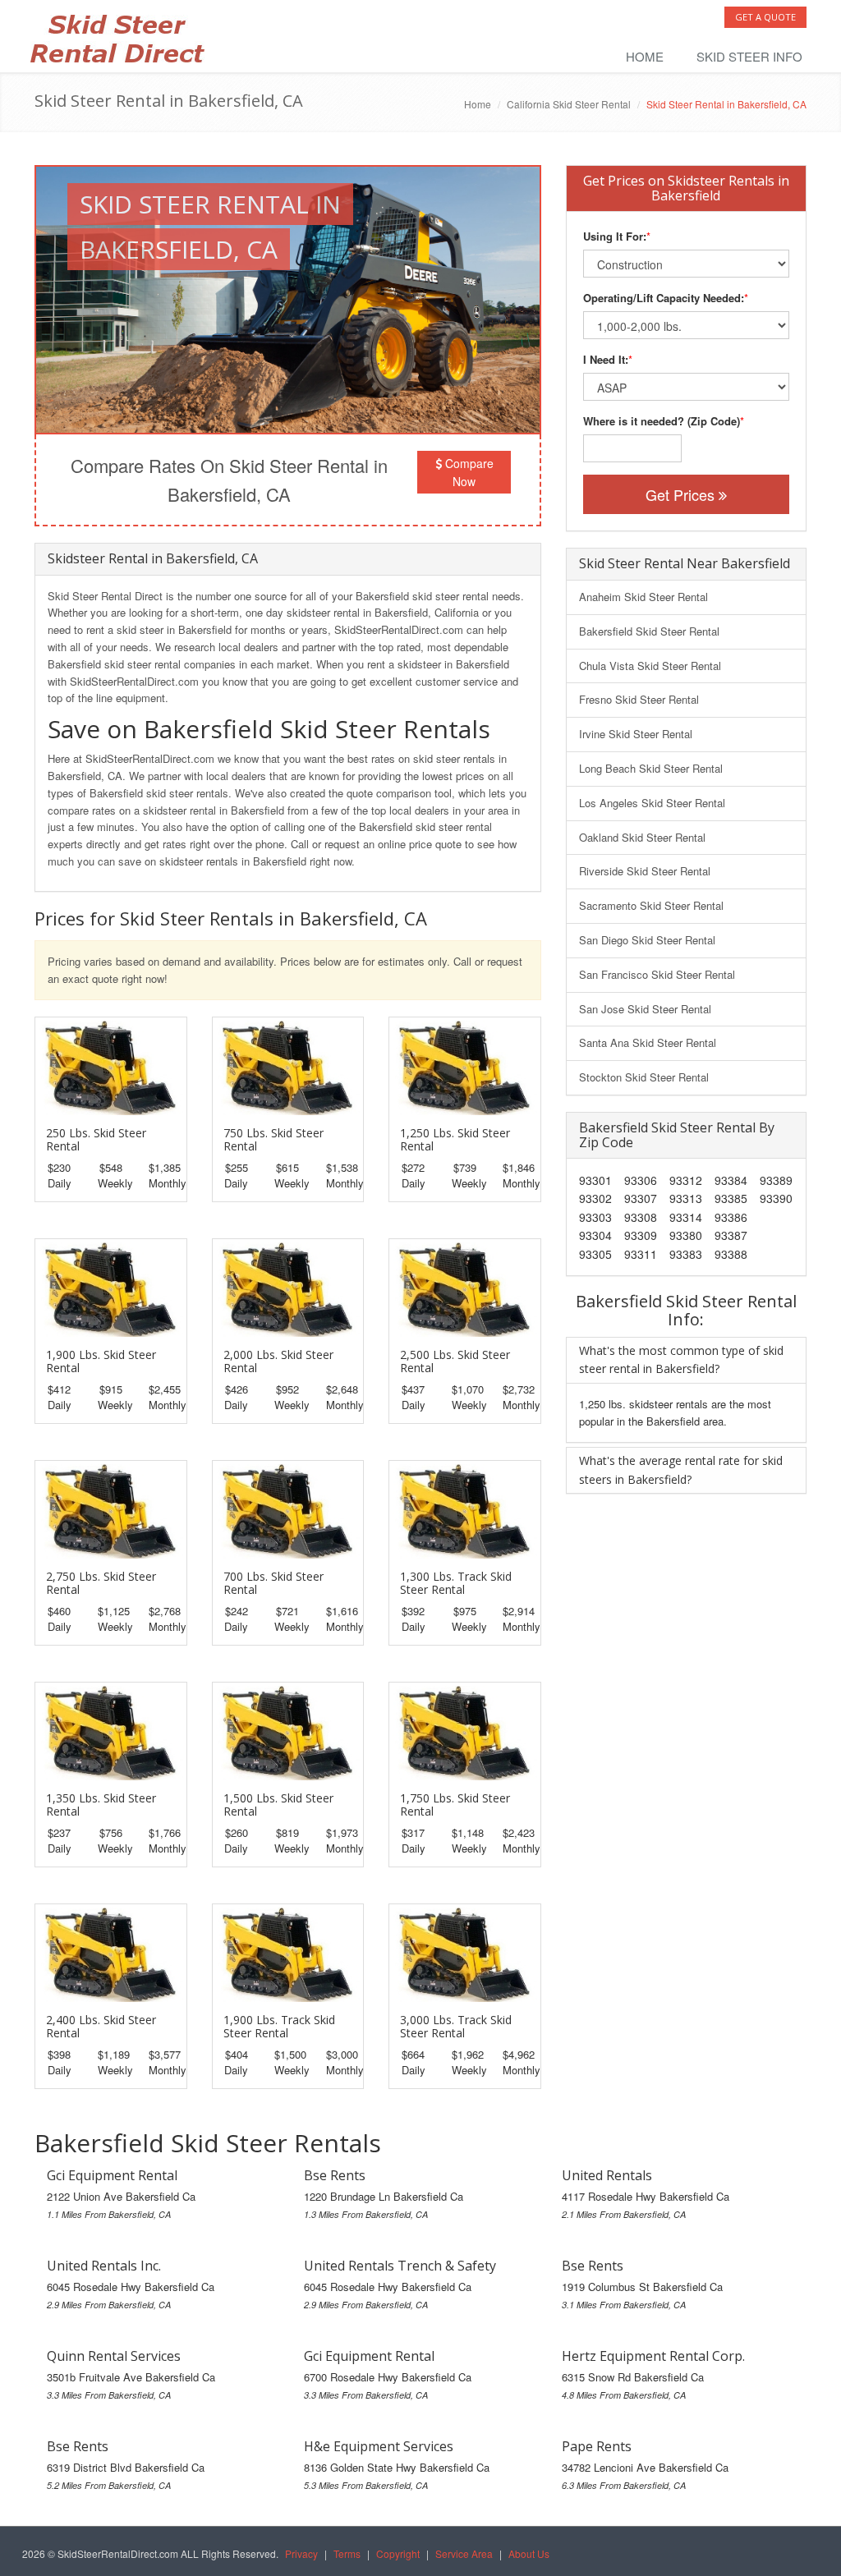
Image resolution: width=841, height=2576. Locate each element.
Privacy (301, 2553)
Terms (347, 2553)
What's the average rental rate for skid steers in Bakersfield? (681, 1469)
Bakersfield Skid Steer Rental (649, 631)
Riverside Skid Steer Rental (645, 871)
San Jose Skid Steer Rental (645, 1009)
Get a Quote (765, 17)
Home (645, 56)
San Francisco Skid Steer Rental (657, 974)
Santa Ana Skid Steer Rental (648, 1042)
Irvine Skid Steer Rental (636, 734)
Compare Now (468, 472)
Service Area (464, 2553)
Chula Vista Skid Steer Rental (650, 666)
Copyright (398, 2553)
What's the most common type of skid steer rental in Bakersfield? (681, 1359)
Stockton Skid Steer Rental (644, 1077)
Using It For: (615, 236)
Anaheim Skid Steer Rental (643, 597)
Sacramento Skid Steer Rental (651, 905)
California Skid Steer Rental (569, 104)
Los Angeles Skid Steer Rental (652, 803)
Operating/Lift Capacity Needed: (664, 298)
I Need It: (606, 359)
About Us (529, 2553)
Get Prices (682, 494)
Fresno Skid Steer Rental (639, 699)
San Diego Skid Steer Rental (647, 940)
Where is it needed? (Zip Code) (662, 421)
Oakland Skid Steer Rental (642, 837)
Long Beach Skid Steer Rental (651, 768)
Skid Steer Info (749, 56)
